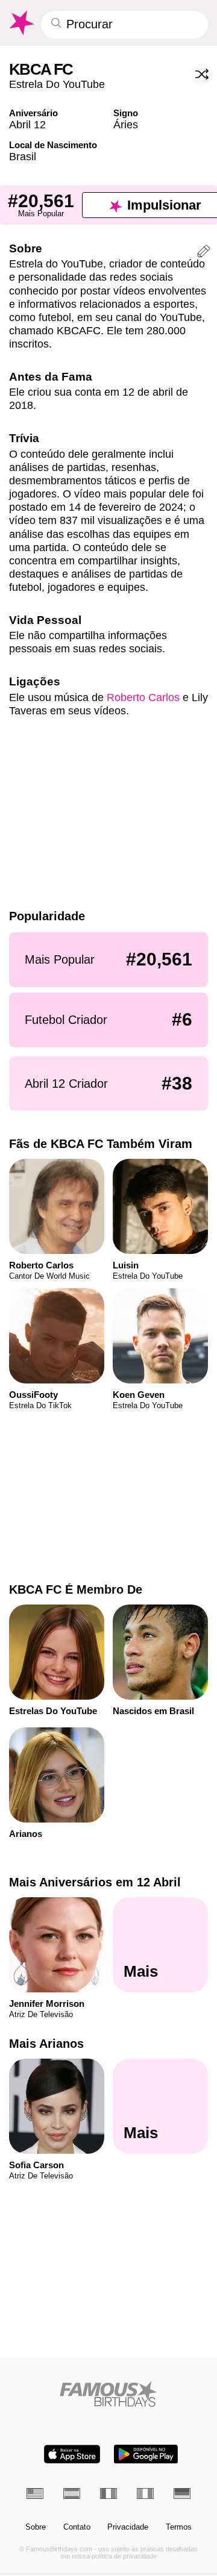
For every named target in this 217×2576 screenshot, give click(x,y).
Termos (179, 2527)
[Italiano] (145, 2493)
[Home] (109, 2394)
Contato (77, 2527)
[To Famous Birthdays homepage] (21, 23)
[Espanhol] (72, 2493)
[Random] (202, 74)
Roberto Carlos (143, 697)
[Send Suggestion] (204, 253)
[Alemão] (182, 2493)
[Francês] (108, 2493)
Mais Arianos (46, 2044)
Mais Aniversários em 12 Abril (95, 1882)
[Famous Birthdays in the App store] (72, 2454)
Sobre (36, 2527)
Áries (126, 124)
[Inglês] (35, 2493)
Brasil (23, 156)
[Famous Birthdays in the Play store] (146, 2454)
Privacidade (128, 2527)
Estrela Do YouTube (57, 84)
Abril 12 (27, 124)
